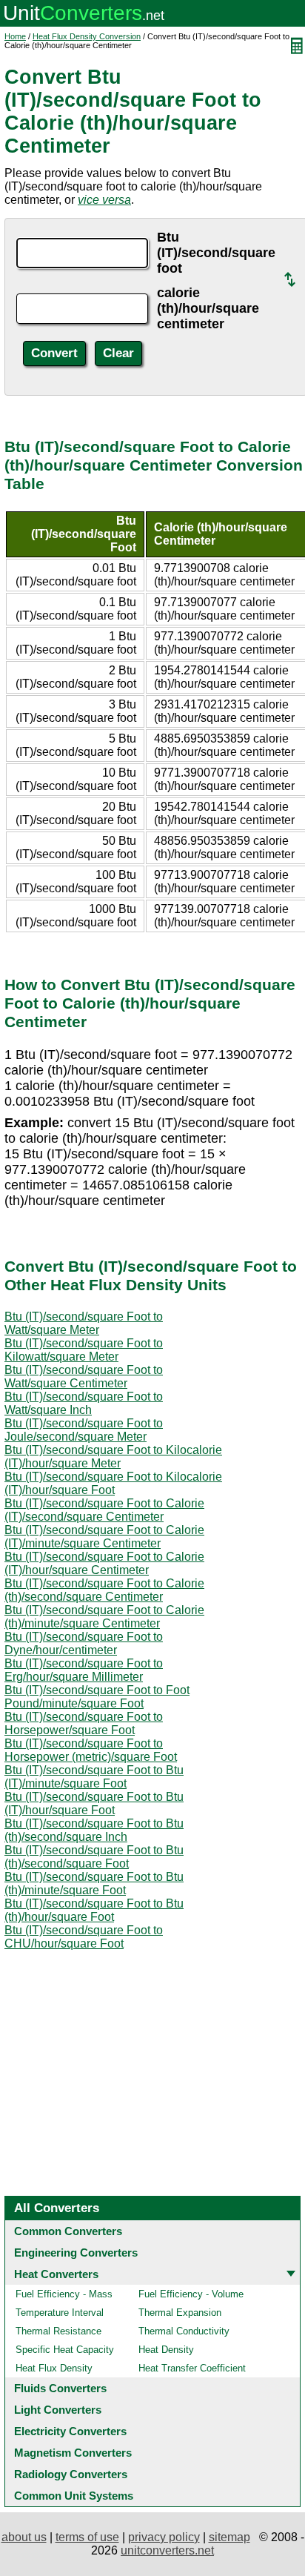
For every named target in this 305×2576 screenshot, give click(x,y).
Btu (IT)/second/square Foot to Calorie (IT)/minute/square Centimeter (104, 1537)
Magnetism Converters (73, 2453)
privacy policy (164, 2537)
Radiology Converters (71, 2474)
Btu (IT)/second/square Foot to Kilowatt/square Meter (84, 1350)
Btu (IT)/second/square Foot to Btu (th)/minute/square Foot (94, 1883)
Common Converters (68, 2231)
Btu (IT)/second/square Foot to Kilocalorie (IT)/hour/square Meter (113, 1457)
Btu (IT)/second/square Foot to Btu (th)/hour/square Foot (94, 1910)
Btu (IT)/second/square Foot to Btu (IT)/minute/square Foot (94, 1777)
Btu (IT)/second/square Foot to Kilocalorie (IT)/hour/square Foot (113, 1483)
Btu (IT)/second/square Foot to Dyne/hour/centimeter (84, 1643)
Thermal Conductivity (184, 2331)
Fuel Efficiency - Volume (191, 2294)
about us (24, 2537)
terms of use (87, 2537)
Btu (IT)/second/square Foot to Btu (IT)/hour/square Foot (94, 1803)
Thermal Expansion (180, 2313)
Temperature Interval (60, 2313)
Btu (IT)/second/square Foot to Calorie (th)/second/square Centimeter (104, 1590)
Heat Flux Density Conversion (87, 36)
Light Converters (58, 2410)
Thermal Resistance (58, 2331)
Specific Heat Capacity (65, 2350)
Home (15, 36)
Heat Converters (56, 2274)
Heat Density (166, 2350)
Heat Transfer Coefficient (192, 2368)
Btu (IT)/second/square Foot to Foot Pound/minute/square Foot (97, 1697)
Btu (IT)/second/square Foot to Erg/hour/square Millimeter (84, 1670)
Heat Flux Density (54, 2368)
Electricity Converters (70, 2431)
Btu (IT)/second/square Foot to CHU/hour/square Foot (84, 1937)
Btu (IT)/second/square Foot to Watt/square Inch (84, 1403)
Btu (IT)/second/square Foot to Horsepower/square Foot (84, 1723)
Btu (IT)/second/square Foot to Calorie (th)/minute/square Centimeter (104, 1617)
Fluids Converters (60, 2388)
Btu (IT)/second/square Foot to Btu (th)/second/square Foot (94, 1857)
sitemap (229, 2537)
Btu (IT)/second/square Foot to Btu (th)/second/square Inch (94, 1830)
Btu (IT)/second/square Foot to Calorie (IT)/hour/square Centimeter (104, 1563)
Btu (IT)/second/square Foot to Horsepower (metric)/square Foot (91, 1750)
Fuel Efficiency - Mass (64, 2294)
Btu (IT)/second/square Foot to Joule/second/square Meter (84, 1430)
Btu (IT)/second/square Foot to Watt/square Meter (84, 1323)
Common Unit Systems (74, 2496)
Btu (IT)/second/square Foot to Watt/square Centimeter (84, 1377)
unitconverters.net (167, 2550)
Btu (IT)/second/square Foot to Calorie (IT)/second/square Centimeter (104, 1510)
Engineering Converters (76, 2253)
